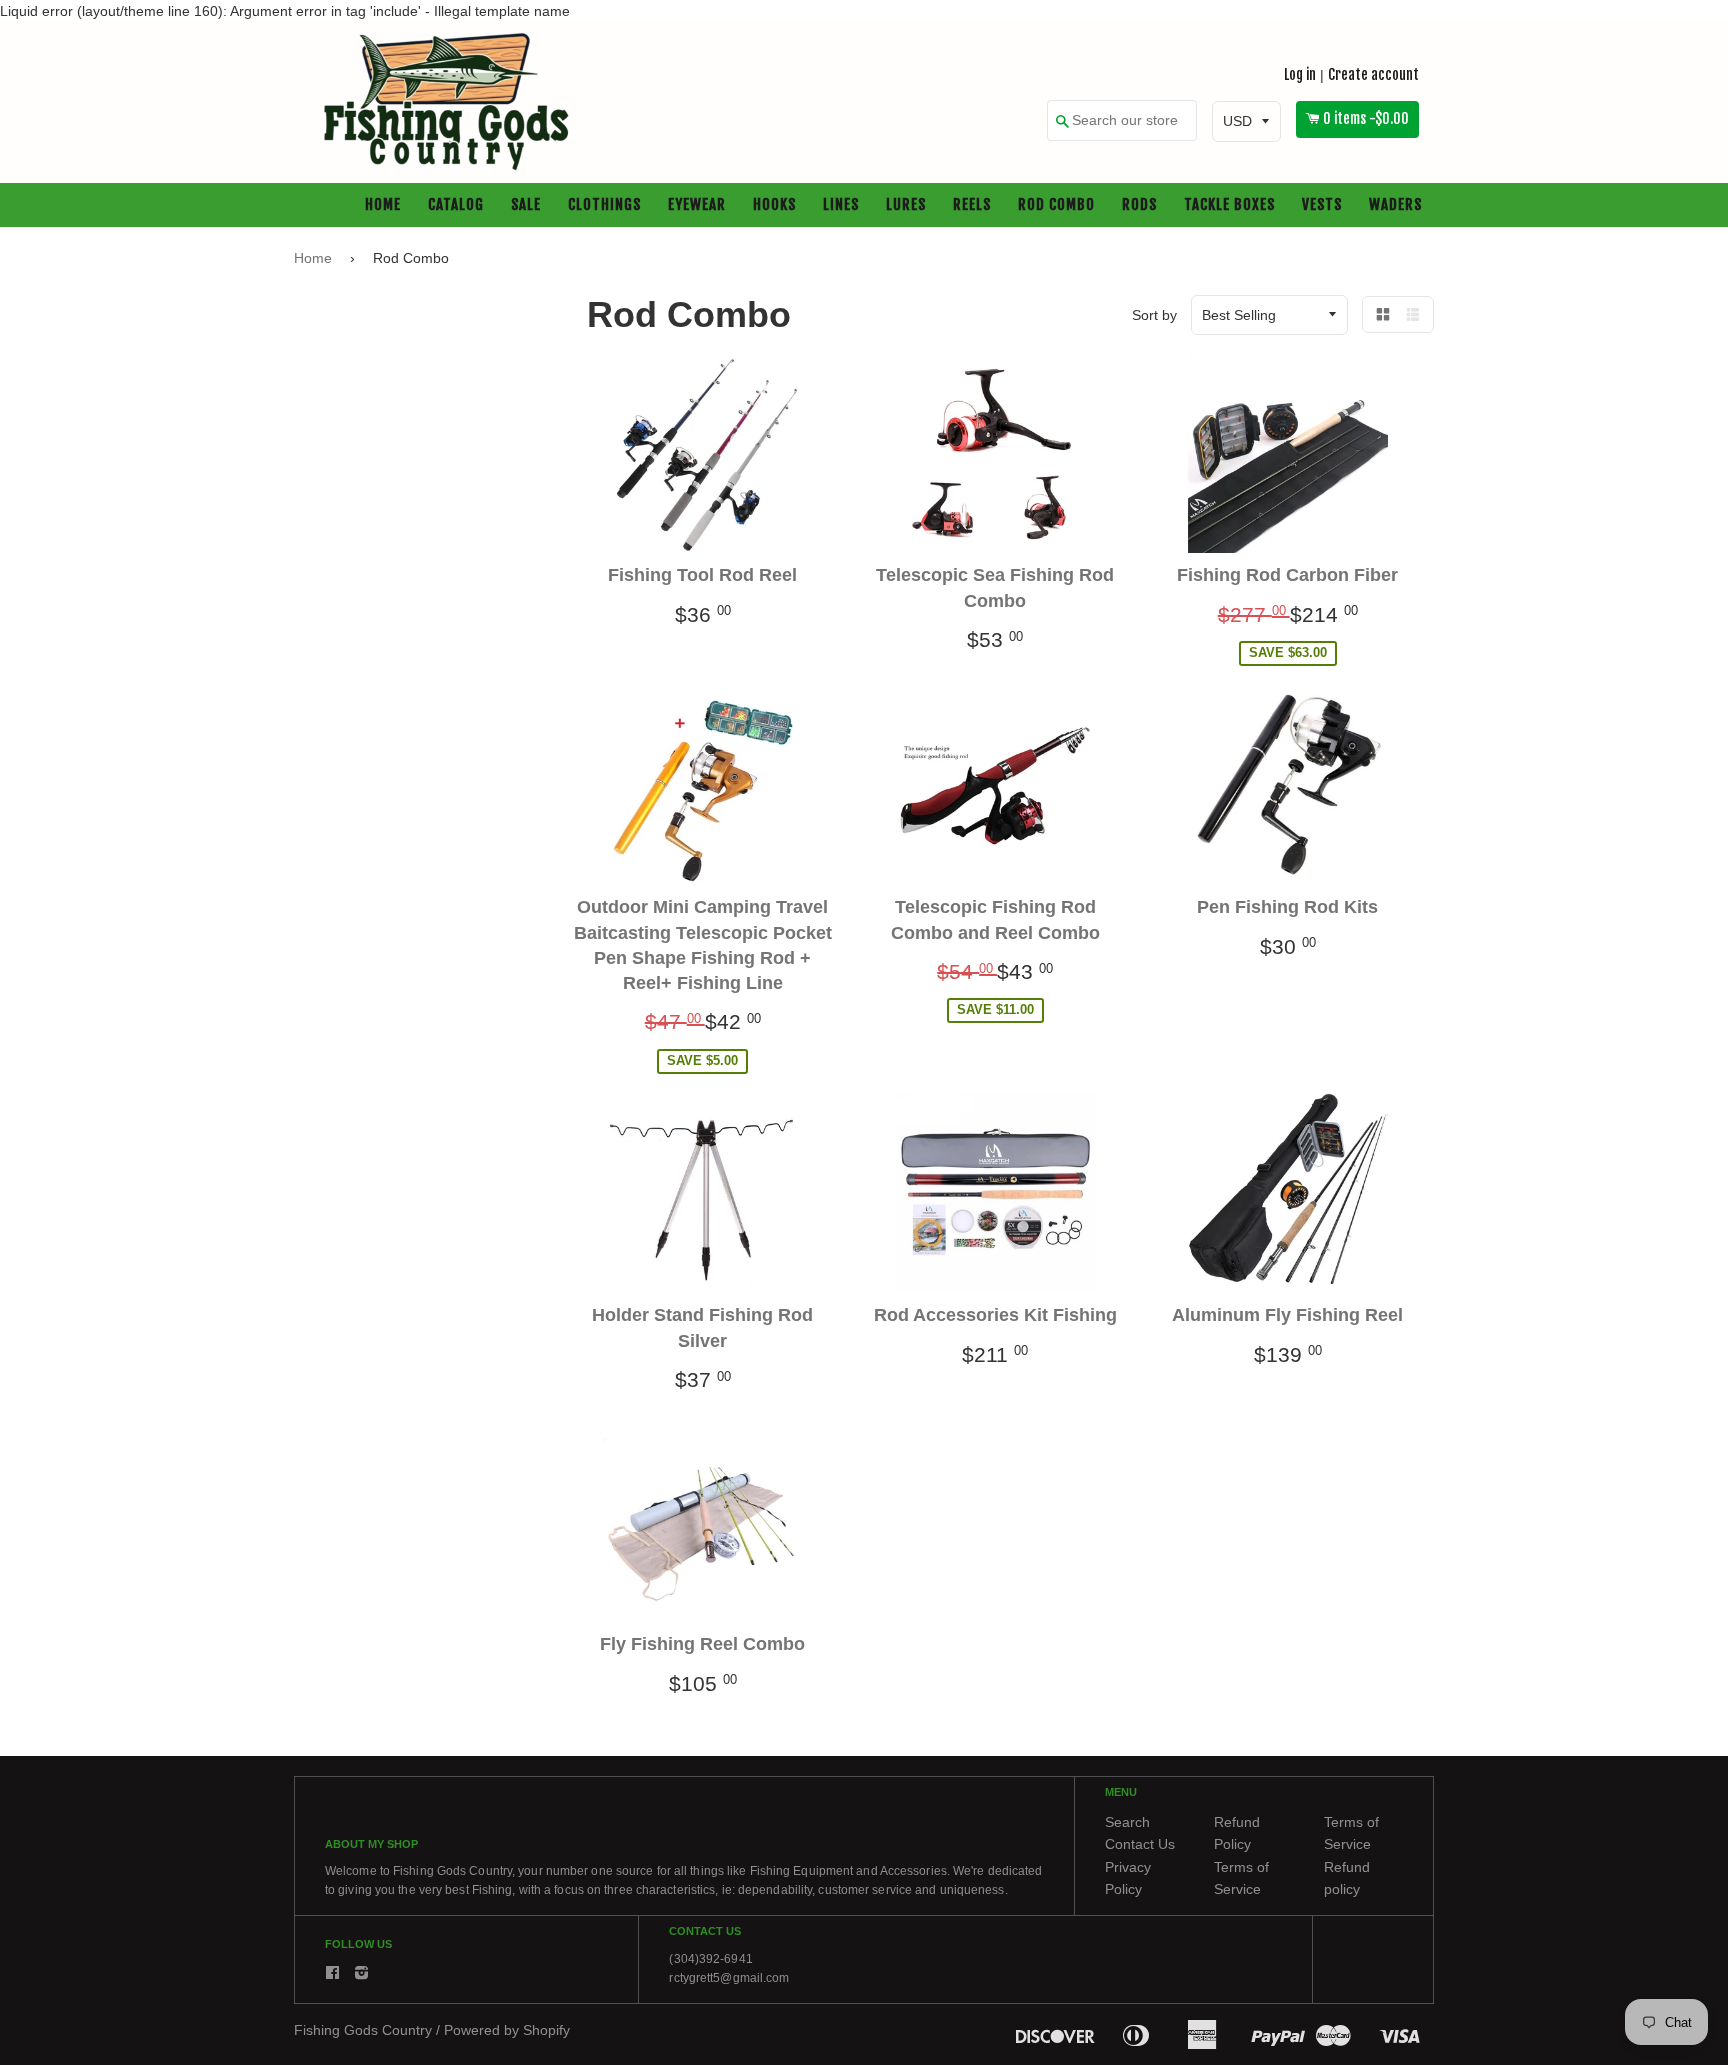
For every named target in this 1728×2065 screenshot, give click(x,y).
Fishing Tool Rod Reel (702, 576)
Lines (841, 205)
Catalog (456, 205)
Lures (906, 205)
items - (1366, 119)
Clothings (604, 205)
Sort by (1154, 315)
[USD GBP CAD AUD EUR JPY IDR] (1246, 122)
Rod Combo (1056, 205)
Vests (1322, 205)
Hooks (774, 205)
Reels (972, 205)
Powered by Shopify (507, 2031)
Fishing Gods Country (363, 2031)
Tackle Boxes (1229, 205)
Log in (1300, 74)
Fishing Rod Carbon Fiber (1287, 576)
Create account (1373, 74)
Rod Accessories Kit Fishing (995, 1316)
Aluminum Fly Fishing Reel (1287, 1316)
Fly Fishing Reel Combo (702, 1645)
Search (1127, 1822)
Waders (1395, 205)
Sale (526, 205)
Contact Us (1140, 1845)
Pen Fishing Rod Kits (1287, 908)
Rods (1139, 205)
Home (383, 205)
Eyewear (697, 205)
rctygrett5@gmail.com (729, 1978)
